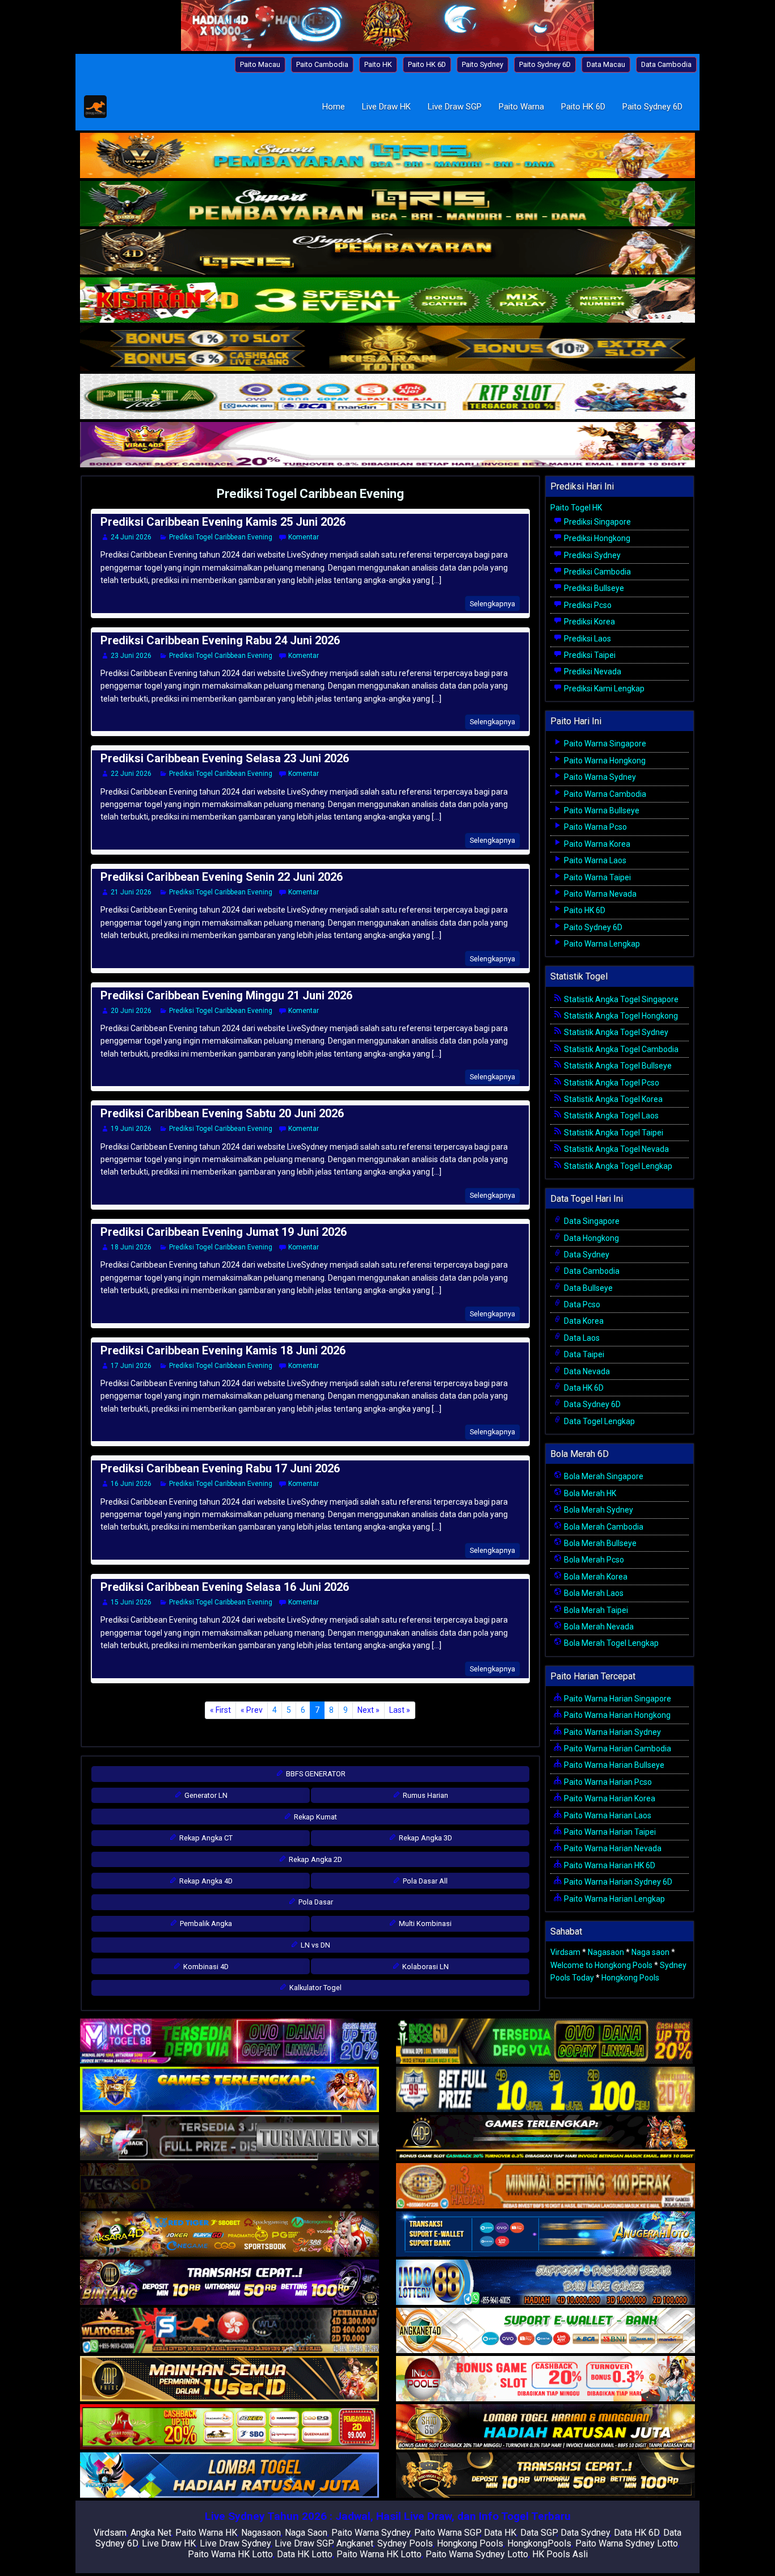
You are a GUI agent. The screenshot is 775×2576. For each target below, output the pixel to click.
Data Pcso (581, 1304)
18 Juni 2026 (131, 1247)
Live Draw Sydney (235, 2543)
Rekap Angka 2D (315, 1859)
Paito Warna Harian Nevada (612, 1848)
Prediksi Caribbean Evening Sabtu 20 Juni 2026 (222, 1113)
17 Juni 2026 (131, 1366)
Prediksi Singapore (597, 522)
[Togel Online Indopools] (546, 2379)
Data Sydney (586, 1255)
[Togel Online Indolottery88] (546, 2283)
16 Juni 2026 (131, 1484)
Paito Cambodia (322, 64)
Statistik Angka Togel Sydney (615, 1032)
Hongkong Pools (630, 1978)
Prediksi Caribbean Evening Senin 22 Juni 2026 (222, 877)
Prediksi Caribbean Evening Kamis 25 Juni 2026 (223, 522)
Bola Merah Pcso (593, 1560)
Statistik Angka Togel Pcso (611, 1083)
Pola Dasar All (424, 1881)
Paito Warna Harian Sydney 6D (617, 1882)
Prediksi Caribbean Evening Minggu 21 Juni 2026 (226, 995)
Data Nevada (586, 1371)
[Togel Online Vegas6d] (229, 2186)
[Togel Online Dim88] (387, 205)
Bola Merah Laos (593, 1593)
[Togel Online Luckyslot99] (546, 2090)
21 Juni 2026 (131, 892)
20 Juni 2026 (131, 1011)
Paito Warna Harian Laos (607, 1815)
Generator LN (205, 1795)
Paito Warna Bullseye (601, 810)
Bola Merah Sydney (598, 1510)
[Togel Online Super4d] (387, 253)
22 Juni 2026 (131, 774)
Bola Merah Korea (595, 1577)
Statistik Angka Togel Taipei (613, 1133)
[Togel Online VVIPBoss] (387, 157)
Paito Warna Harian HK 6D (609, 1865)
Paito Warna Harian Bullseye (613, 1765)
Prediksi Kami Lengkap (603, 689)
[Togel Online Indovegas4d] (546, 2476)
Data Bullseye (587, 1288)
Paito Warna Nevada (599, 894)
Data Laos (581, 1338)
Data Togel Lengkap (599, 1421)
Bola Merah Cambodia (603, 1527)
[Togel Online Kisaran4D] (387, 301)
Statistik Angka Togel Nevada (616, 1149)
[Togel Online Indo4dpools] (229, 2476)
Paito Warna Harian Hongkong (616, 1715)
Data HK (500, 2533)
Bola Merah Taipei (595, 1610)
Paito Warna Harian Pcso (607, 1782)
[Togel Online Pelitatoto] (387, 398)
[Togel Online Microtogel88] (229, 2042)
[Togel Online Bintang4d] (229, 2283)
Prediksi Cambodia (597, 572)
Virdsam (565, 1952)
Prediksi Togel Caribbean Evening (310, 494)
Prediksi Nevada (592, 672)
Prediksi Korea (589, 622)
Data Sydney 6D (591, 1404)
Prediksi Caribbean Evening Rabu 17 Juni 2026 (220, 1468)
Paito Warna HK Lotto (230, 2554)
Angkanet (355, 2543)
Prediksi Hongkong (596, 538)
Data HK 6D (583, 1388)
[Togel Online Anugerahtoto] (546, 2235)
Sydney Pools (405, 2543)
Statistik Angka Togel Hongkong (620, 1016)
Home (334, 107)
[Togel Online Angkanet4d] (546, 2331)
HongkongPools (539, 2543)
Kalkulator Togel (315, 1988)
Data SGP (538, 2533)
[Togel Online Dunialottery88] (546, 2186)
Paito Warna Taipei (597, 877)
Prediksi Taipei (589, 655)
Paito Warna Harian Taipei (609, 1832)
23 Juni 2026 (131, 656)
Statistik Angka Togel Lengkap (617, 1166)
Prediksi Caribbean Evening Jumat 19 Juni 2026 (224, 1232)
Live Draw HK (386, 107)
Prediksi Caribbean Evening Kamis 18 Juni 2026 (223, 1350)
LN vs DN (315, 1945)
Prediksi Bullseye (593, 588)
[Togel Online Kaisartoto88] (229, 2427)
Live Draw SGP (455, 107)
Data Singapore (591, 1221)
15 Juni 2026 (131, 1602)
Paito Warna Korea (596, 844)
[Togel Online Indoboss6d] (546, 2042)
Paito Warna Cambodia (604, 794)
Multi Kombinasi (424, 1923)
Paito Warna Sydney (599, 777)
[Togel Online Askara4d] (229, 2235)
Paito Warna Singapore (604, 744)
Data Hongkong (591, 1238)
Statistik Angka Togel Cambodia (620, 1049)
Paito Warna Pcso (595, 827)
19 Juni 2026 (131, 1129)
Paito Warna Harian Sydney (612, 1732)
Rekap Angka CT (205, 1838)
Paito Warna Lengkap (601, 944)
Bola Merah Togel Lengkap (610, 1643)
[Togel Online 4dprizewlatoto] (229, 2379)
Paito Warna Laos (594, 860)
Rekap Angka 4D (205, 1881)
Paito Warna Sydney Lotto (627, 2543)
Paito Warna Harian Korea (609, 1798)
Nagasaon (606, 1952)
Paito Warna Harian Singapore (617, 1699)
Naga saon (650, 1952)
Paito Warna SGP (447, 2533)
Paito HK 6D (427, 64)
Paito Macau (260, 64)
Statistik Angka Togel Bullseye (617, 1066)
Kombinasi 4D (205, 1967)
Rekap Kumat (315, 1817)
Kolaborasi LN (425, 1967)
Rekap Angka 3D (425, 1838)
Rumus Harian (425, 1795)
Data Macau (606, 64)
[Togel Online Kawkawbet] (229, 2138)
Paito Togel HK (576, 508)
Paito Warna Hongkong (604, 761)
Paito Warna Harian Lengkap (614, 1899)
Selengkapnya (492, 604)
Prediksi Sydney (591, 555)
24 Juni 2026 (131, 537)
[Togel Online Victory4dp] (229, 2090)
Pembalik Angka (205, 1923)
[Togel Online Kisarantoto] (387, 349)
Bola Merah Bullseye (599, 1543)
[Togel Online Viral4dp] (387, 446)
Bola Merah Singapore (603, 1476)
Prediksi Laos (587, 639)
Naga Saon (306, 2533)
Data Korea (583, 1321)
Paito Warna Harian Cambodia (617, 1749)
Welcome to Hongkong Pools (601, 1965)
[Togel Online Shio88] (546, 2427)
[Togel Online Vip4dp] (546, 2138)
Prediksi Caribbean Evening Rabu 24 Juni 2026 (220, 640)
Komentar (304, 537)
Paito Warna (521, 107)
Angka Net (151, 2533)
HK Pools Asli (560, 2554)
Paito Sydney (483, 64)
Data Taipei (583, 1354)
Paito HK (378, 64)
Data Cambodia (666, 64)
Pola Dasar (315, 1902)
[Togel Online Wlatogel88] (229, 2331)
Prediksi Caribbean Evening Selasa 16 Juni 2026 (225, 1587)
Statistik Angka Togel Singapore (620, 999)
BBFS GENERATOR (315, 1774)
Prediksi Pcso (587, 605)
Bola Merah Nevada (598, 1627)
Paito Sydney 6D (545, 64)
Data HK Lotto (305, 2554)
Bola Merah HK (589, 1493)
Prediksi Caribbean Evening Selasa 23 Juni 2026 (225, 758)
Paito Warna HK (206, 2533)
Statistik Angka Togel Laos (610, 1116)
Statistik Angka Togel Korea (612, 1099)
